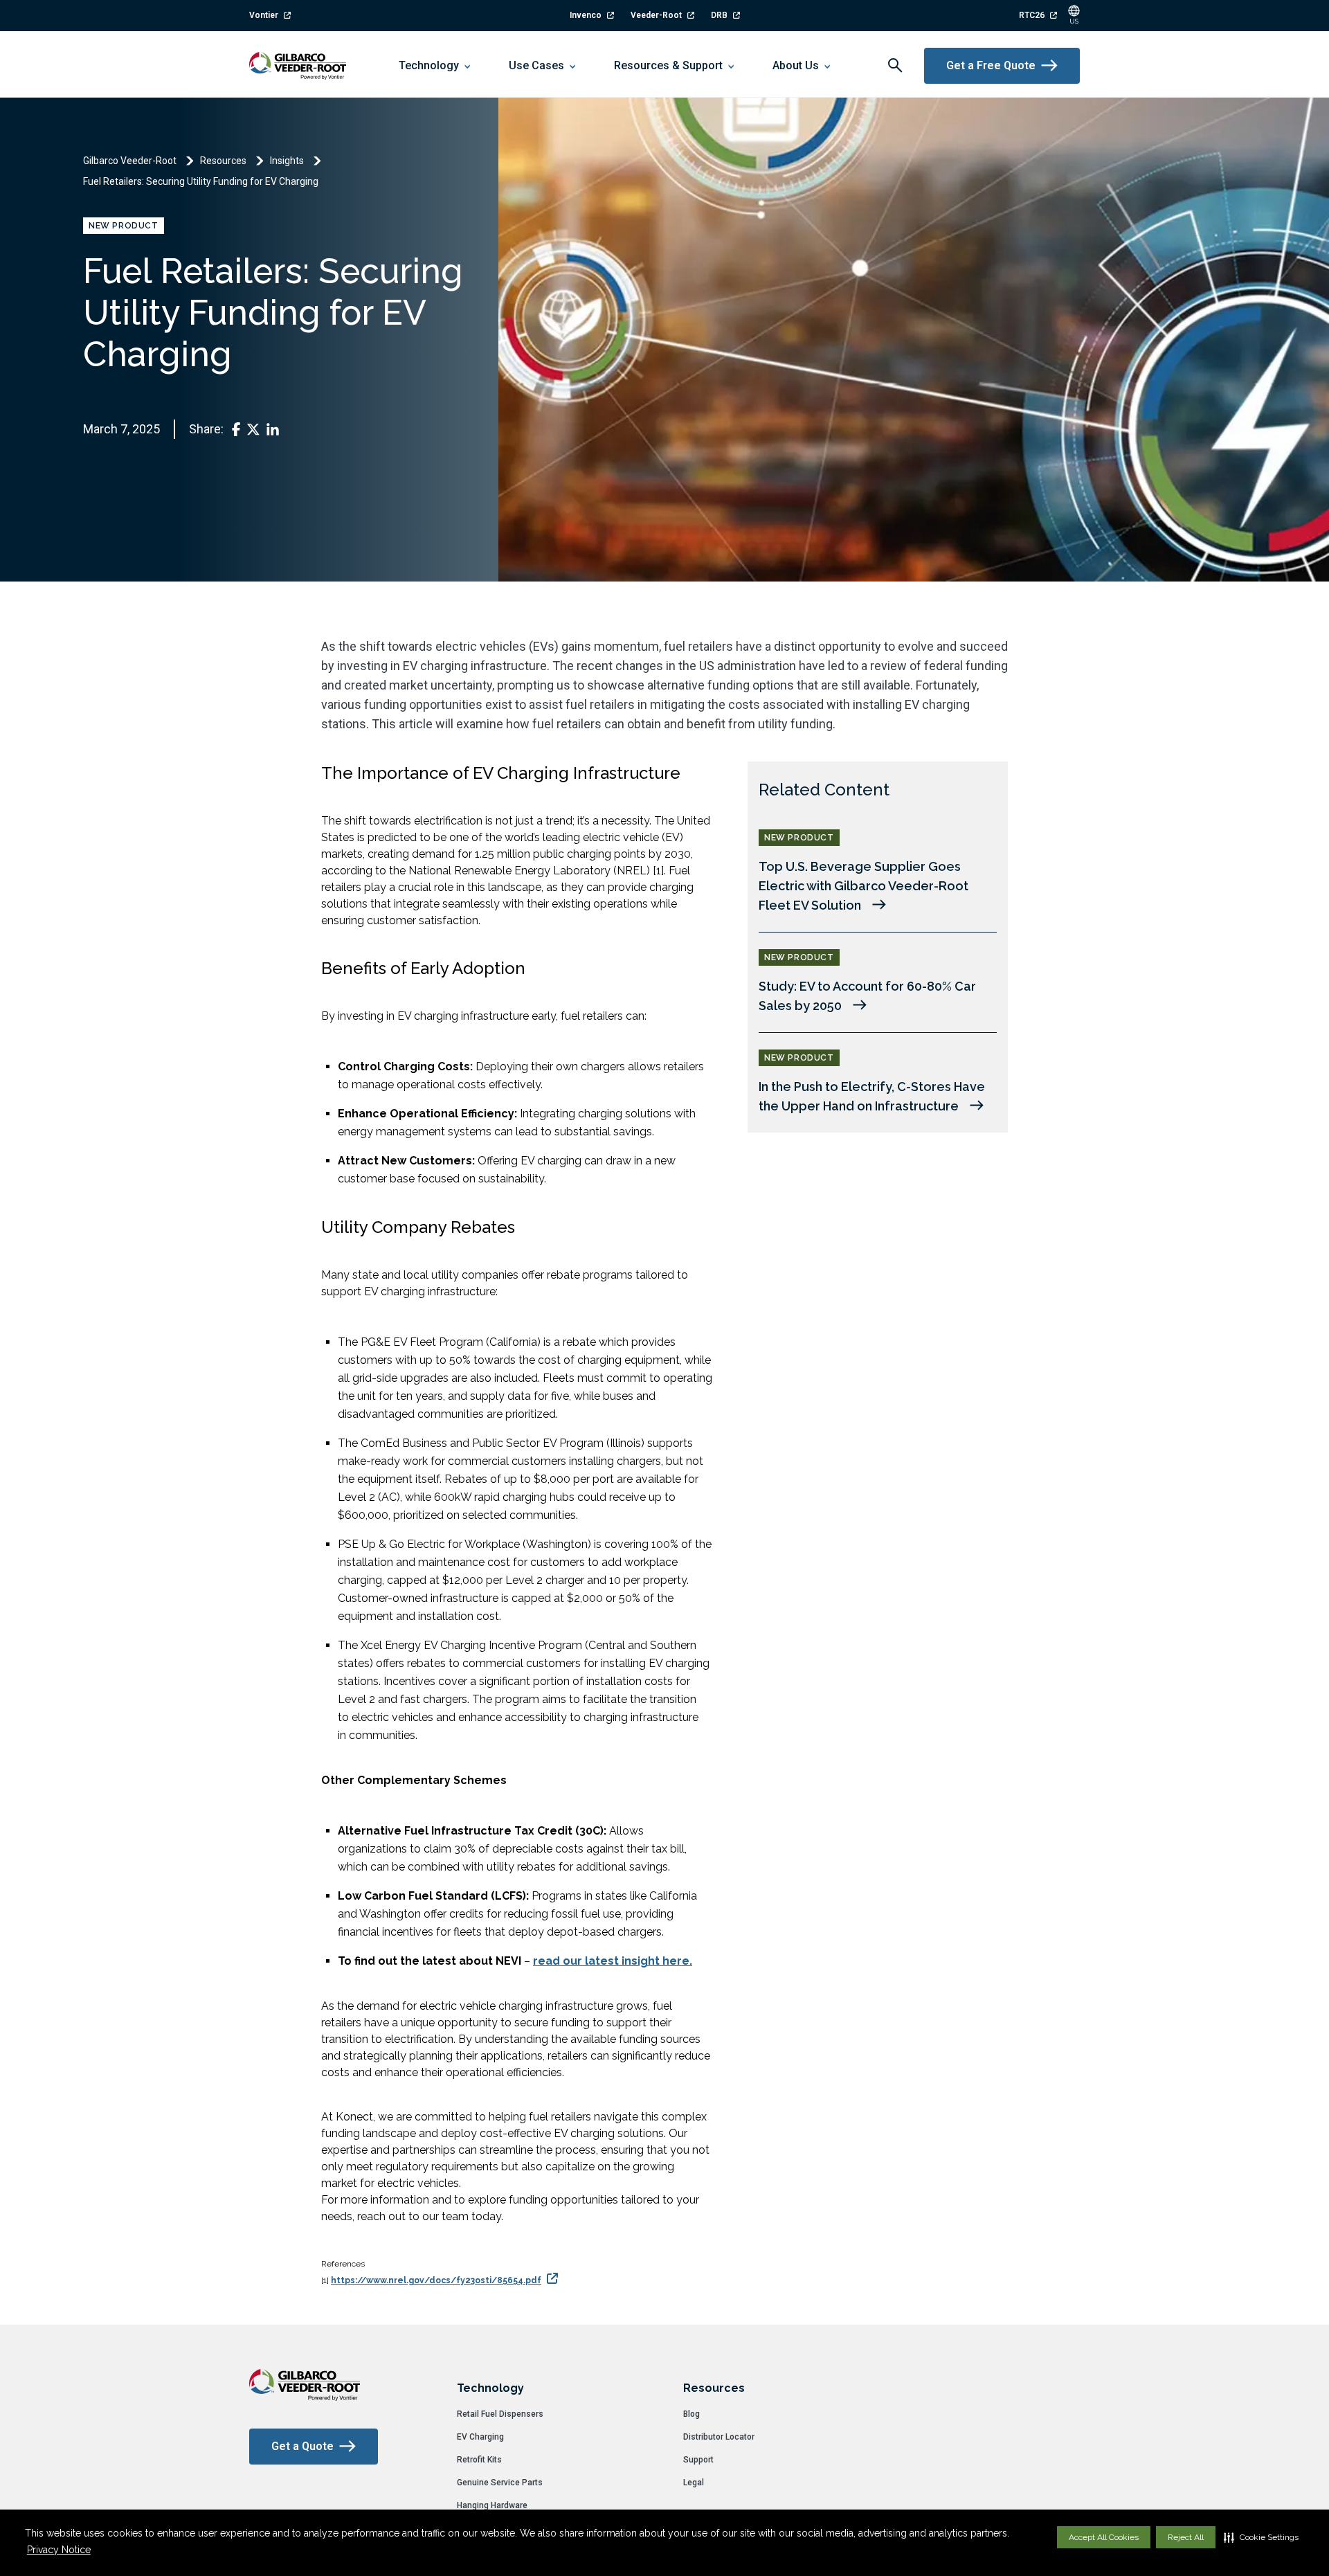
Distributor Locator (719, 2437)
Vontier (264, 15)
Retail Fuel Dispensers (500, 2414)
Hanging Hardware (492, 2505)
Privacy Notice (59, 2550)
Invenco (586, 15)
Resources (223, 161)
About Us (796, 65)
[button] (1261, 2537)
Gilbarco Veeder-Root (130, 161)
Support (698, 2460)
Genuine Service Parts (500, 2483)
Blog (691, 2414)
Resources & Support (668, 65)
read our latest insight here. (613, 1961)
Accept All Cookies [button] (1104, 2537)
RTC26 (1032, 15)
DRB (719, 15)
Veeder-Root (656, 15)
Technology (429, 65)
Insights (287, 161)
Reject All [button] (1186, 2537)
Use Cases (536, 65)
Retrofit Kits (479, 2460)
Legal (694, 2483)
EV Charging (480, 2437)
